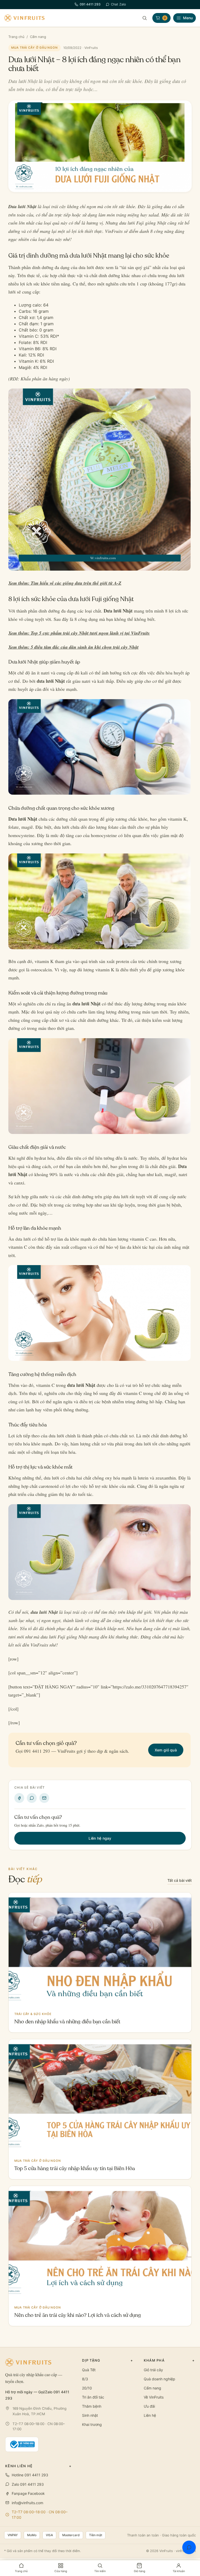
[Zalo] (32, 1798)
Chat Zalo (118, 4)
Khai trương (92, 2424)
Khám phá (169, 2360)
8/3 (85, 2379)
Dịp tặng (108, 2360)
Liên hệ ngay (100, 1838)
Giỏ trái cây (153, 2370)
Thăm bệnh (92, 2406)
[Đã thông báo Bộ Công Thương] (22, 2444)
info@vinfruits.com (27, 2503)
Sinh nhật (90, 2415)
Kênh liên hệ (38, 2466)
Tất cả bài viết (180, 1880)
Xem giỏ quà (166, 1750)
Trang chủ (16, 37)
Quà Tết (89, 2370)
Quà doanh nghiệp (160, 2379)
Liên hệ (150, 2415)
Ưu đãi (149, 2406)
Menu (188, 18)
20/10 (87, 2388)
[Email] (44, 1798)
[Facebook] (19, 1798)
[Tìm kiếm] (145, 18)
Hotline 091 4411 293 (30, 2475)
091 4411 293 (90, 4)
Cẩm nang (38, 37)
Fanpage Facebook (28, 2493)
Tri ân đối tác (93, 2397)
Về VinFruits (154, 2397)
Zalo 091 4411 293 (28, 2484)
